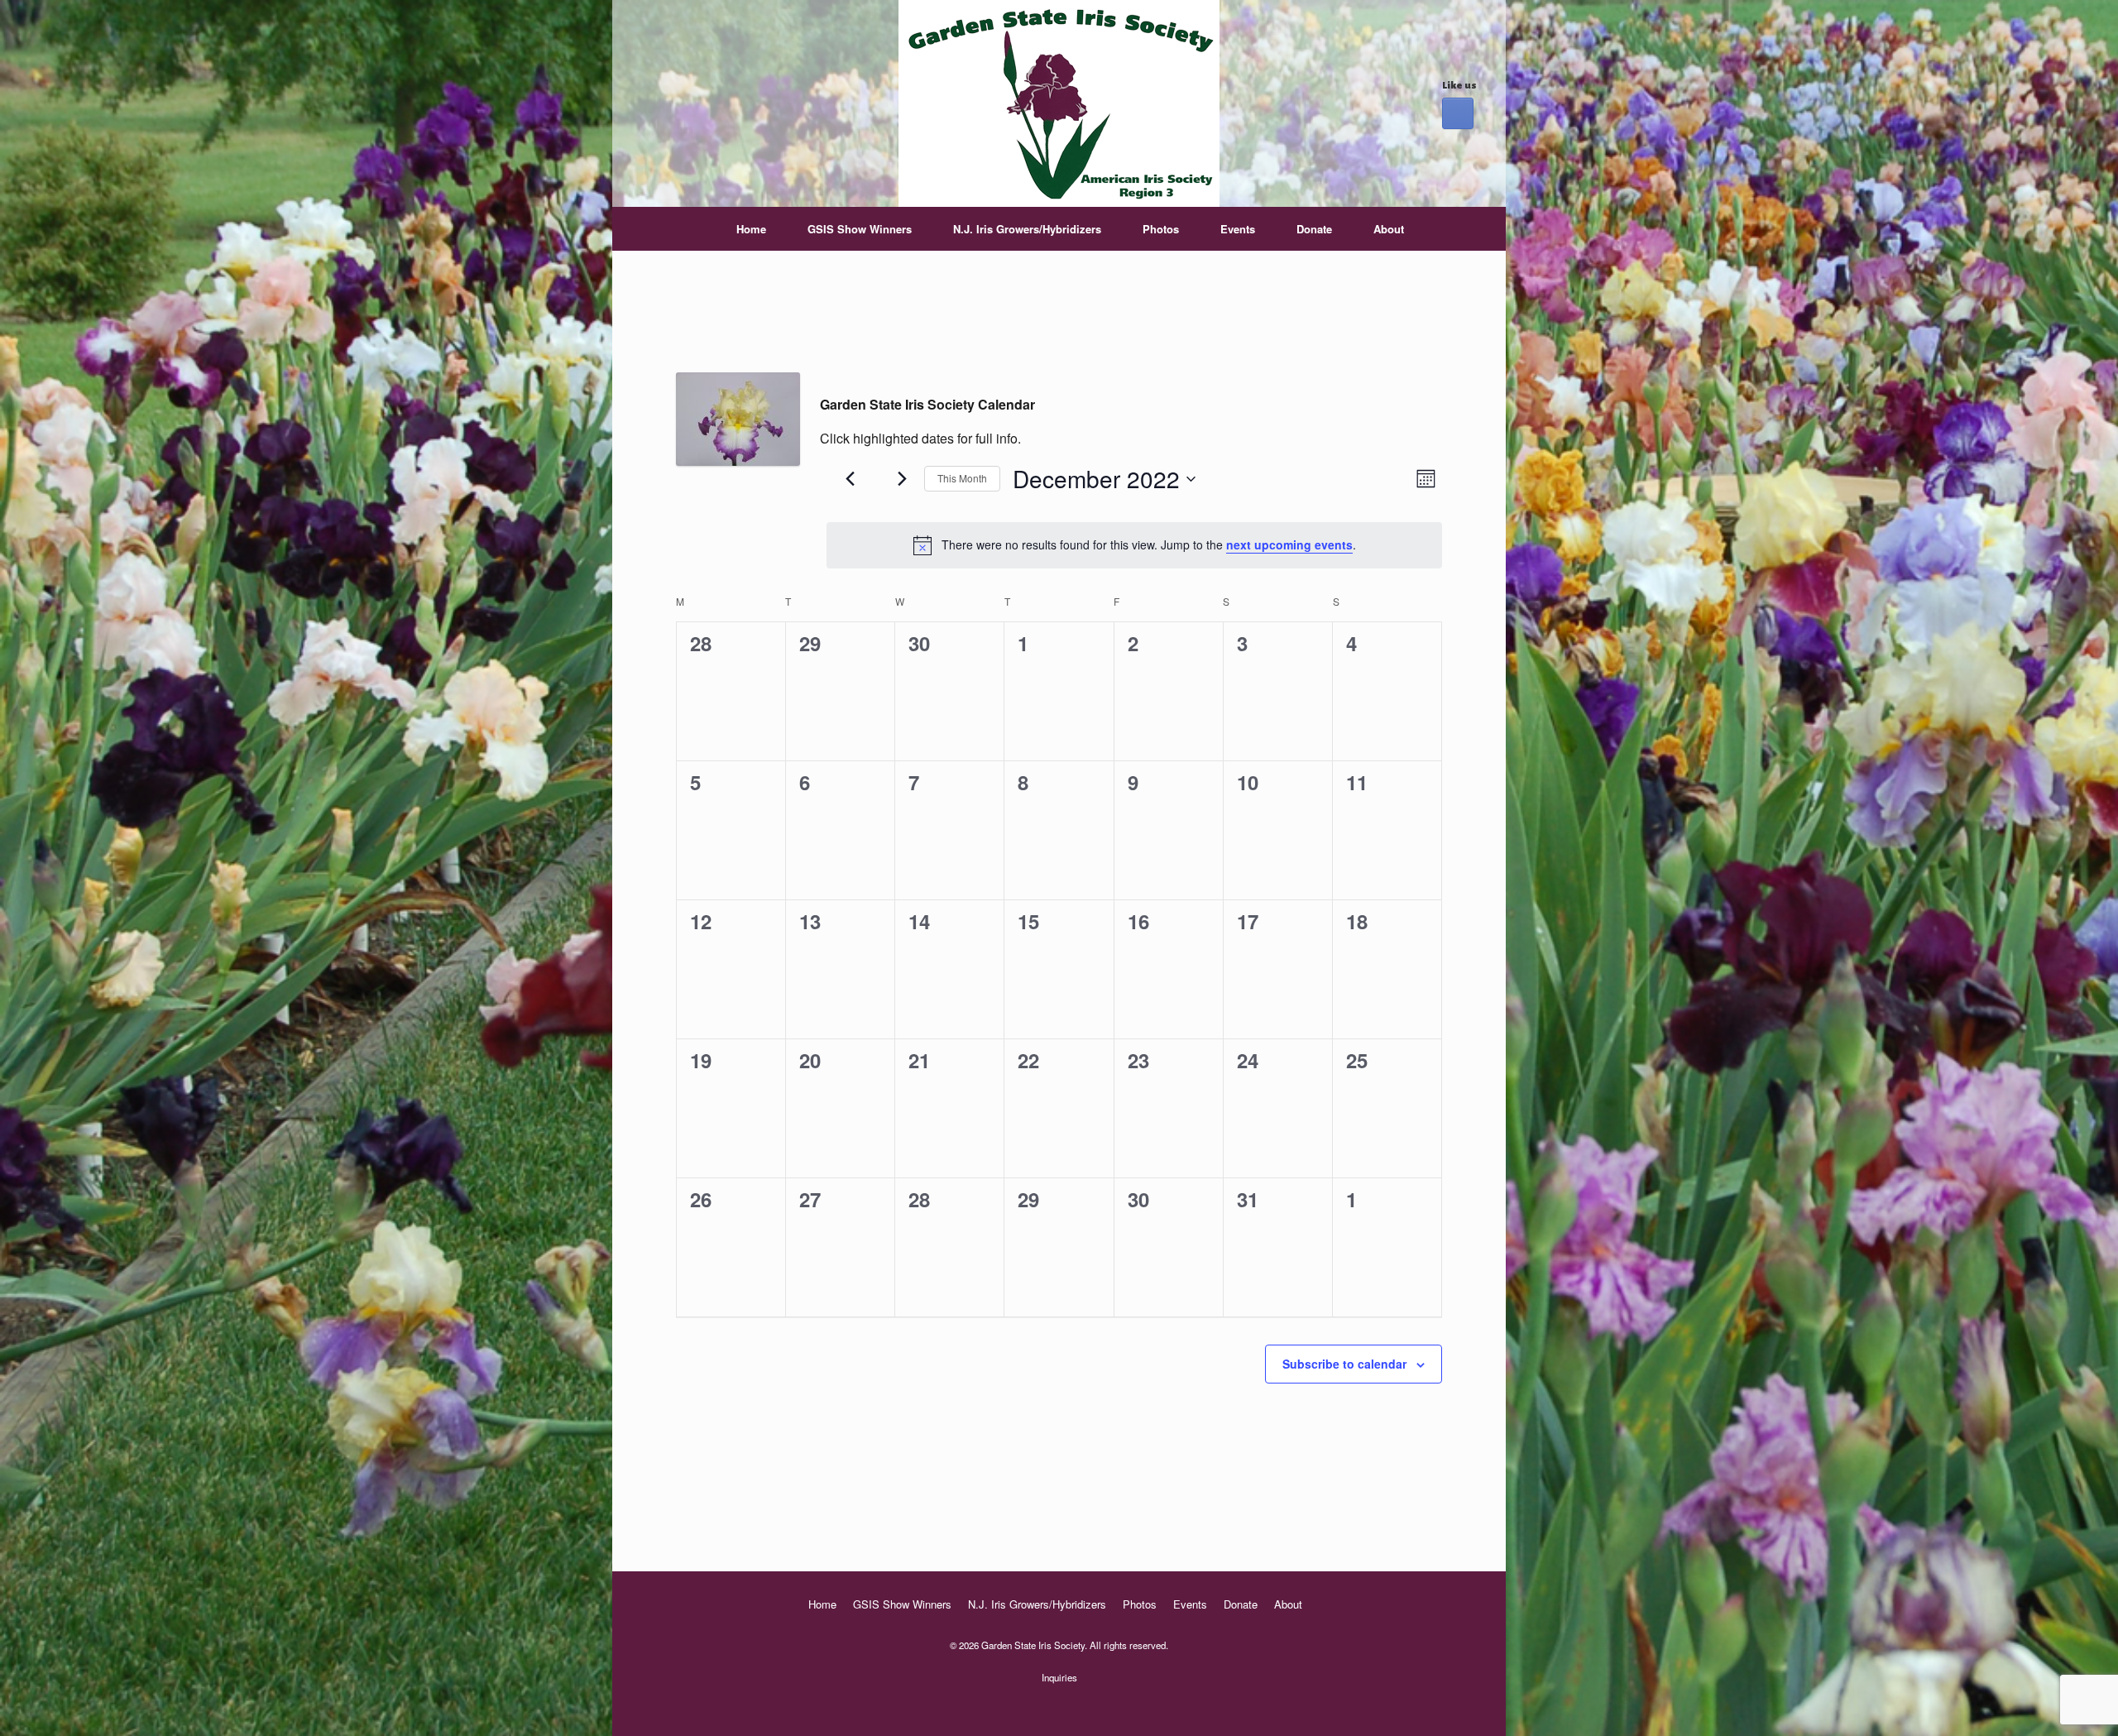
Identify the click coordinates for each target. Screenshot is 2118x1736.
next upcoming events (1289, 544)
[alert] (1134, 545)
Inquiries (1059, 1677)
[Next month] (902, 479)
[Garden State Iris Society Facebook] (1458, 113)
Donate (1314, 229)
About (1389, 229)
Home (751, 229)
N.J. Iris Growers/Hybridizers (1027, 229)
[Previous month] (850, 479)
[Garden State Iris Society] (1059, 103)
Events (1238, 229)
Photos (1161, 229)
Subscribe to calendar (1344, 1364)
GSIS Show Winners (860, 229)
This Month (962, 478)
